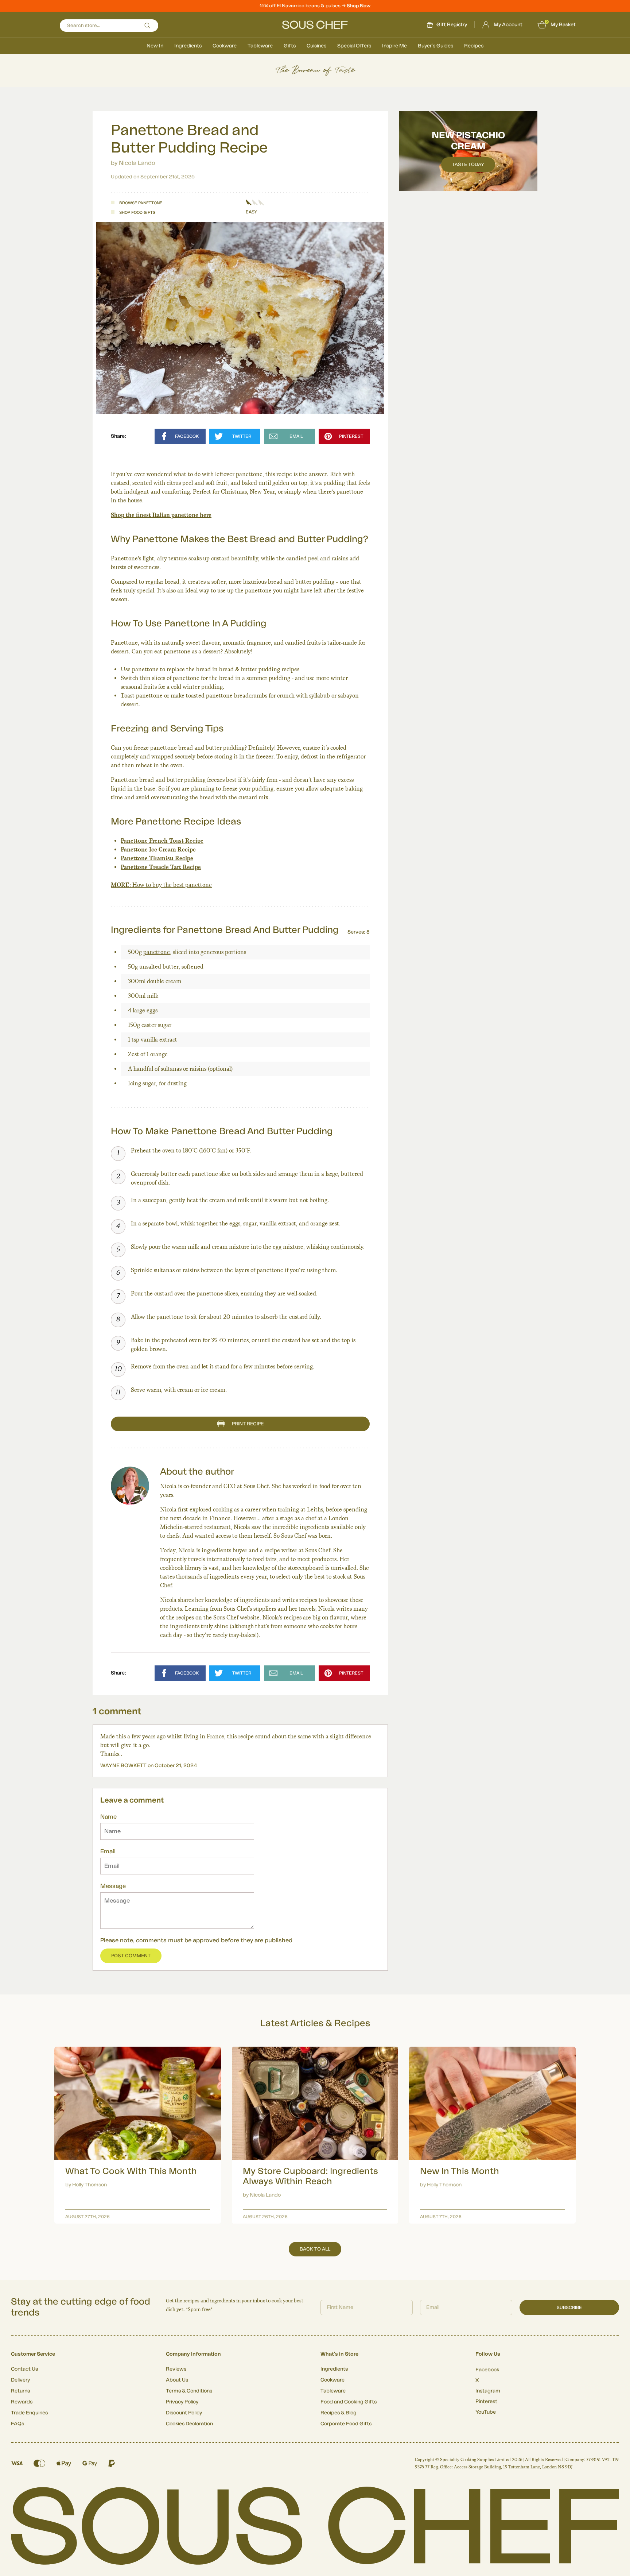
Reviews (176, 2369)
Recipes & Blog (339, 2413)
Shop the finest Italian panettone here (161, 515)
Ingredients (188, 46)
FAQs (17, 2424)
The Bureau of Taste (315, 70)
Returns (20, 2391)
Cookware (225, 46)
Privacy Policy (182, 2402)
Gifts (290, 46)
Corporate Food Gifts (346, 2424)
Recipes (474, 46)
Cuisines (316, 46)
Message (113, 1886)
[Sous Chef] (315, 25)
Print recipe (248, 1424)
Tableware (260, 46)
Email (108, 1851)
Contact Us (24, 2369)
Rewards (22, 2402)
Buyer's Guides (435, 46)
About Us (177, 2380)
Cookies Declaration (189, 2424)
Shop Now (359, 6)
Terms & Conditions (189, 2391)
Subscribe (569, 2307)
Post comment (131, 1956)
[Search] (147, 26)
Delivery (20, 2380)
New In (155, 46)
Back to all (315, 2249)
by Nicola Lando (133, 163)
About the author (197, 1472)
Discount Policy (184, 2413)
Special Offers (354, 46)
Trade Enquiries (29, 2413)
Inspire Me (394, 46)
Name (108, 1817)
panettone (157, 952)
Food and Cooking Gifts (349, 2402)
